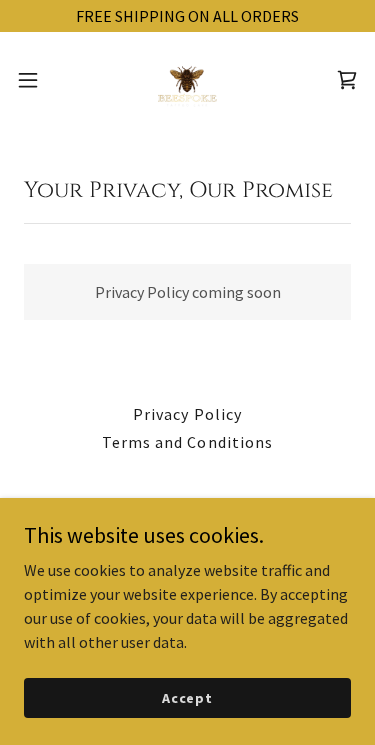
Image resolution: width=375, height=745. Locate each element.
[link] (188, 80)
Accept (187, 697)
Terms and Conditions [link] (187, 442)
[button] (35, 80)
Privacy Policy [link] (187, 414)
